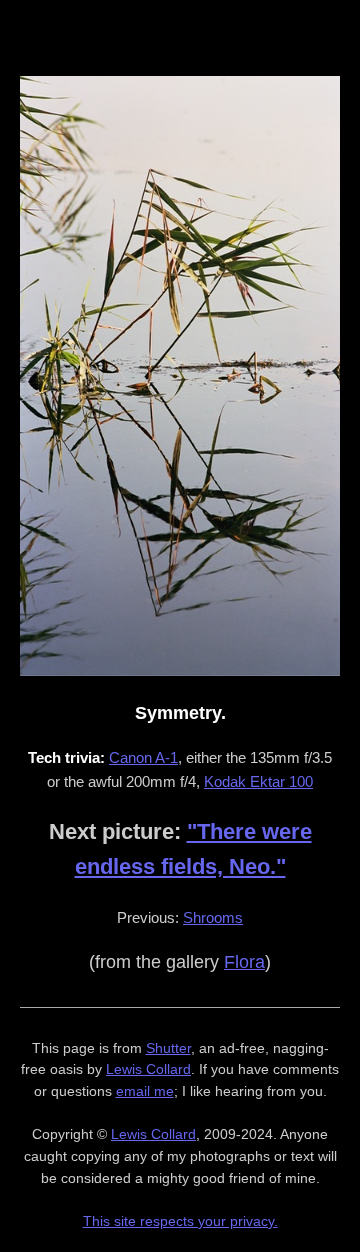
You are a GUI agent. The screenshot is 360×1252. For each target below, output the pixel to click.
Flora (244, 962)
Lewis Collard (148, 1069)
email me (145, 1091)
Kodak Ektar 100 (258, 781)
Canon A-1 (143, 757)
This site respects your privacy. (180, 1221)
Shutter (168, 1048)
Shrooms (213, 917)
